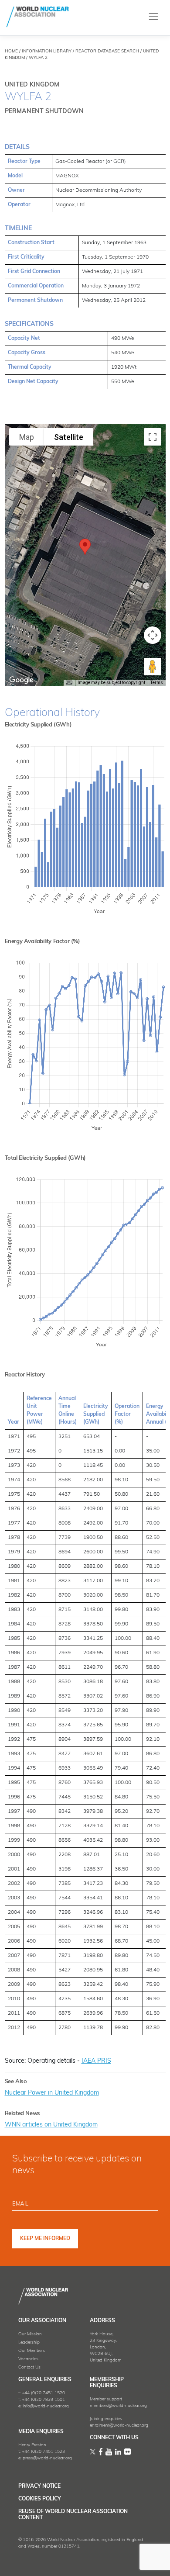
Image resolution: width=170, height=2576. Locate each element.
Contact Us (29, 2367)
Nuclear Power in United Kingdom (52, 2093)
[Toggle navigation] (154, 17)
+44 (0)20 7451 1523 (43, 2452)
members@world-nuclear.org (118, 2406)
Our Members (32, 2351)
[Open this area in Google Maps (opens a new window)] (21, 680)
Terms (157, 683)
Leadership (29, 2343)
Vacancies (28, 2359)
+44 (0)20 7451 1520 (43, 2393)
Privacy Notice (39, 2486)
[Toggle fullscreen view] (153, 437)
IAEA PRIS (96, 2061)
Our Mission (30, 2334)
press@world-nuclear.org (47, 2458)
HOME (11, 51)
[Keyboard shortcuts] (69, 683)
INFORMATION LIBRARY (47, 51)
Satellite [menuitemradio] (69, 437)
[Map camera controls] (153, 635)
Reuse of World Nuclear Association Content (73, 2515)
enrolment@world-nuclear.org (119, 2426)
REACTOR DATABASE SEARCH (107, 51)
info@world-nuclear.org (46, 2406)
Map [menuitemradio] (27, 437)
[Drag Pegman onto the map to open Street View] (153, 667)
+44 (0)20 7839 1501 (43, 2400)
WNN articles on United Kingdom (51, 2125)
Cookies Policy (40, 2499)
